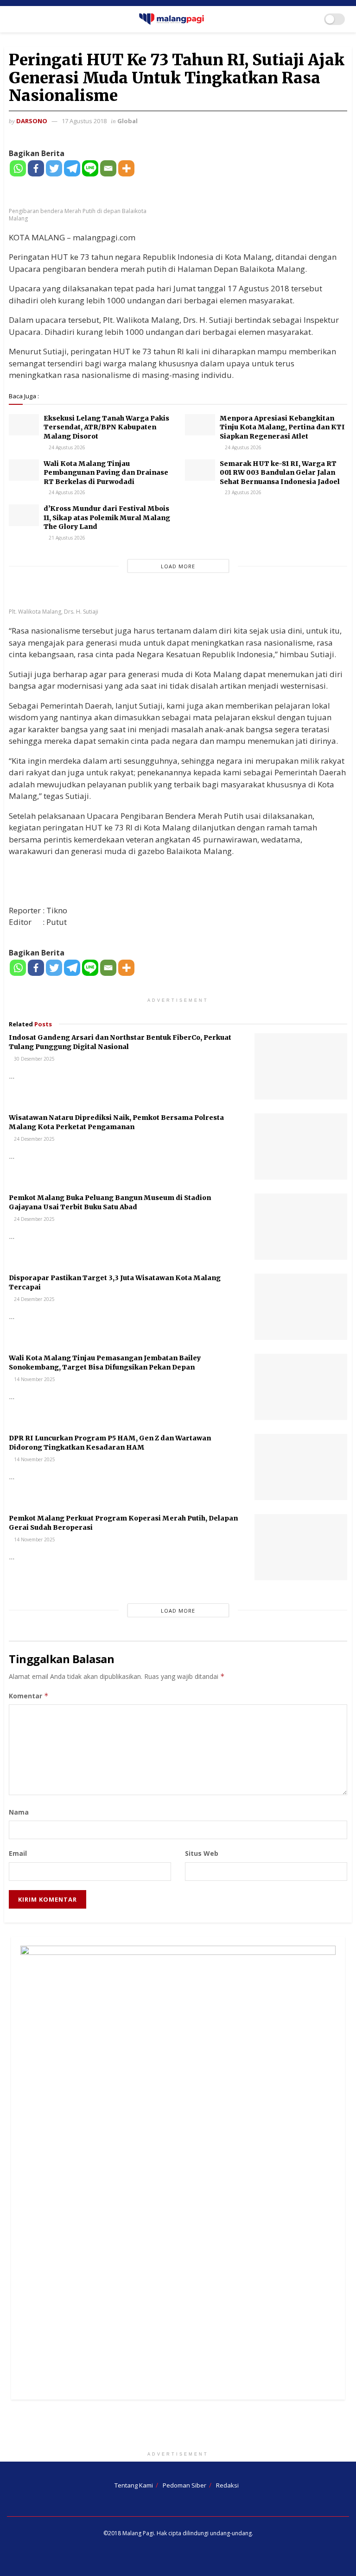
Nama (19, 1812)
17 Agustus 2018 (84, 121)
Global (127, 121)
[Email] (108, 168)
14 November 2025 (34, 1379)
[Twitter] (54, 168)
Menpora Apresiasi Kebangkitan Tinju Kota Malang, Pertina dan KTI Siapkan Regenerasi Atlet (282, 427)
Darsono (32, 121)
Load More (178, 566)
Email (18, 1853)
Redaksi (227, 2485)
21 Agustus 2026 (66, 538)
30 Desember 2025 (34, 1059)
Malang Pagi (138, 2533)
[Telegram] (72, 168)
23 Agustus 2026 (242, 492)
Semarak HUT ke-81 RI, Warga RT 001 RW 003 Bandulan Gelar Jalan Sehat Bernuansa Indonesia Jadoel (280, 473)
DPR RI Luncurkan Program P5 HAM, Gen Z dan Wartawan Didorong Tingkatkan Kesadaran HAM (110, 1443)
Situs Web (202, 1853)
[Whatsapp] (18, 168)
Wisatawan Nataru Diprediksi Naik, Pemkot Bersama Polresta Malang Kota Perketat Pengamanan (116, 1122)
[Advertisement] (178, 2427)
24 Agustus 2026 (66, 447)
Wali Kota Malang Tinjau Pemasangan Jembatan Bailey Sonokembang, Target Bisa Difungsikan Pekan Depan (105, 1363)
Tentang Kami (134, 2485)
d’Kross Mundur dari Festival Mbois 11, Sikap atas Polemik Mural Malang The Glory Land (107, 518)
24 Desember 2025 (34, 1139)
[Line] (90, 168)
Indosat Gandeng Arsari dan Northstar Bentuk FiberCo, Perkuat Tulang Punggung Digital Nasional (120, 1042)
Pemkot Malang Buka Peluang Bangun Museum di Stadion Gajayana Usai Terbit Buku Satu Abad (110, 1202)
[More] (126, 168)
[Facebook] (36, 168)
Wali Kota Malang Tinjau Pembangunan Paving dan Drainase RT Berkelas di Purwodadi (106, 473)
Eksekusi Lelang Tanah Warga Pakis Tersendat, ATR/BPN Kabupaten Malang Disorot (106, 427)
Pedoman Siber (184, 2485)
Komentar (29, 1696)
